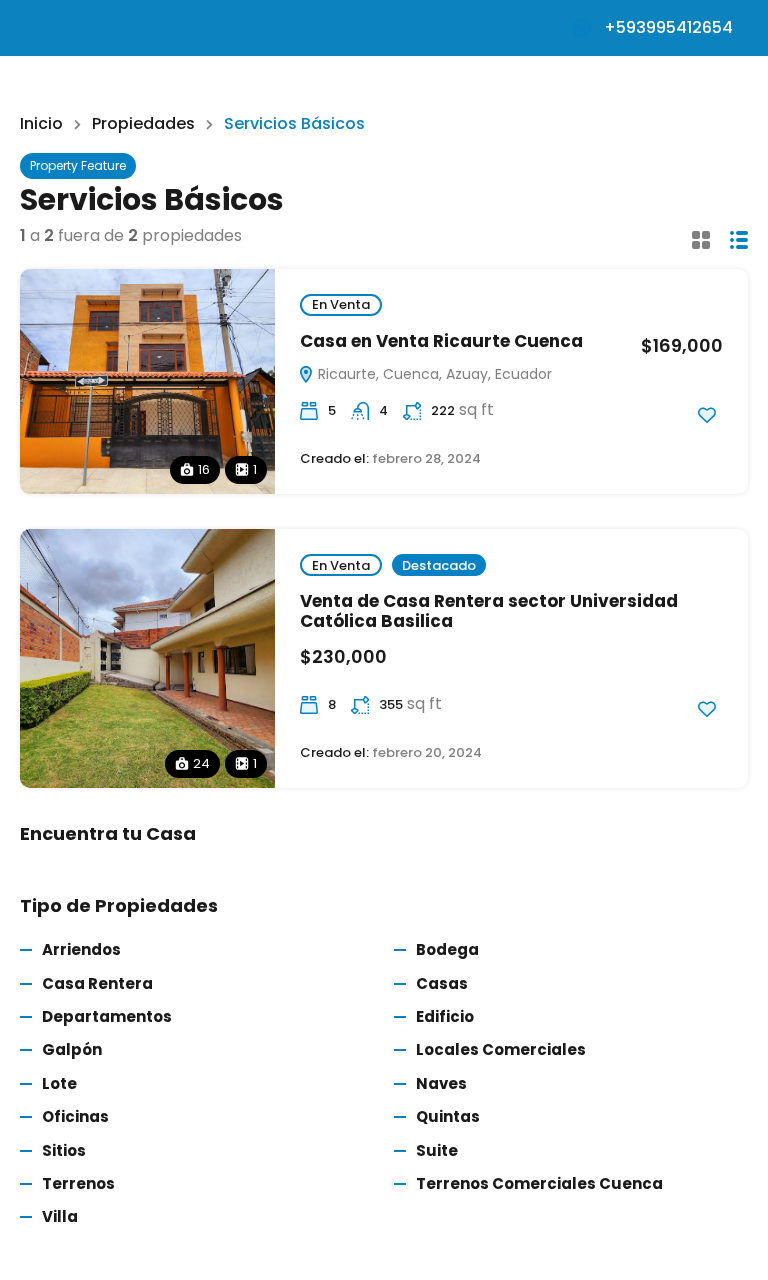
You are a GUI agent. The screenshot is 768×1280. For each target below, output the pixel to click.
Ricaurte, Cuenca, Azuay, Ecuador (433, 374)
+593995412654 (668, 27)
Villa (60, 1216)
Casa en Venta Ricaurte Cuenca (441, 341)
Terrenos (78, 1183)
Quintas (448, 1116)
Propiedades (143, 124)
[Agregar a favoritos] (707, 415)
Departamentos (107, 1016)
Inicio (41, 124)
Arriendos (81, 949)
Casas (442, 983)
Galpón (72, 1049)
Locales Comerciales (501, 1049)
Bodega (447, 949)
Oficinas (75, 1116)
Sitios (64, 1150)
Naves (441, 1083)
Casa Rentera (97, 983)
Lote (59, 1083)
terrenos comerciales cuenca (539, 1183)
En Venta (341, 304)
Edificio (445, 1016)
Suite (437, 1150)
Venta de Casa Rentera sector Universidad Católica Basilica (489, 611)
